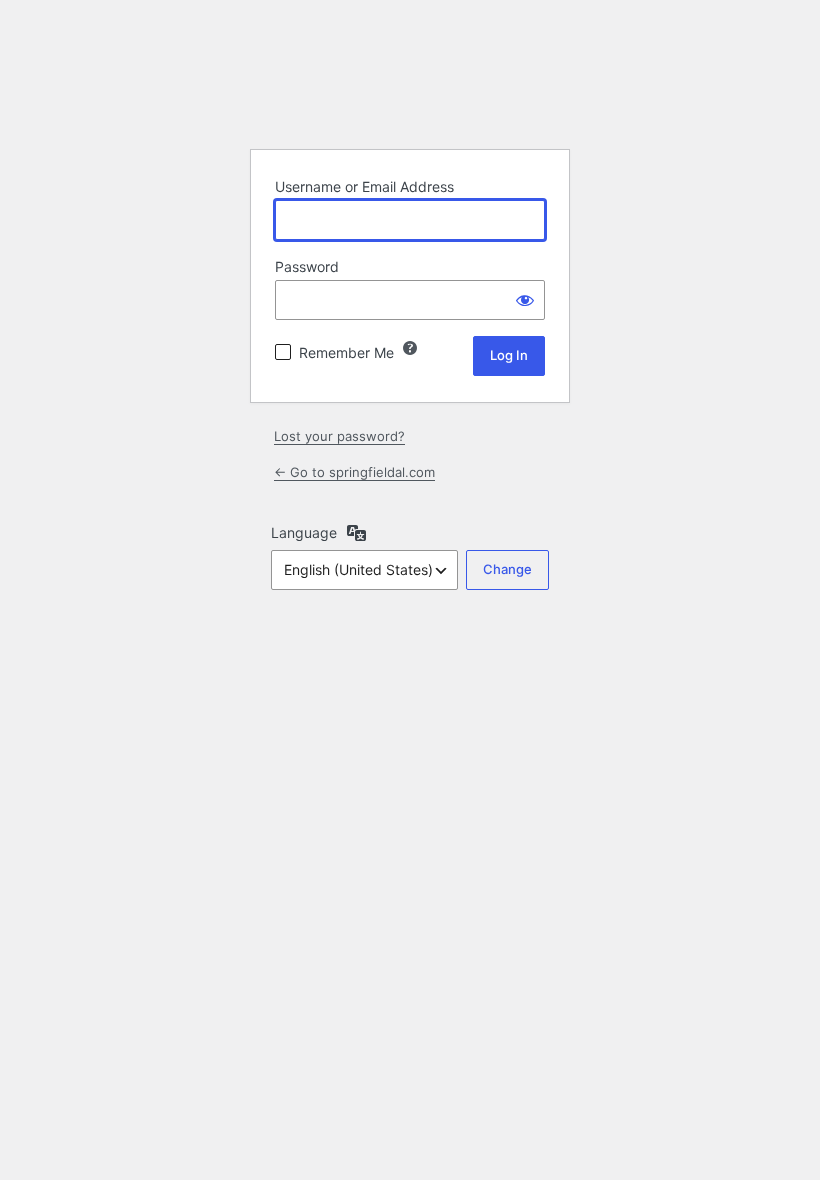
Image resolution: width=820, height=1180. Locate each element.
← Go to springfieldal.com (354, 472)
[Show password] (525, 300)
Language (304, 532)
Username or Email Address (364, 186)
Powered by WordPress (410, 83)
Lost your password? (339, 436)
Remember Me (346, 352)
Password (307, 266)
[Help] (410, 348)
